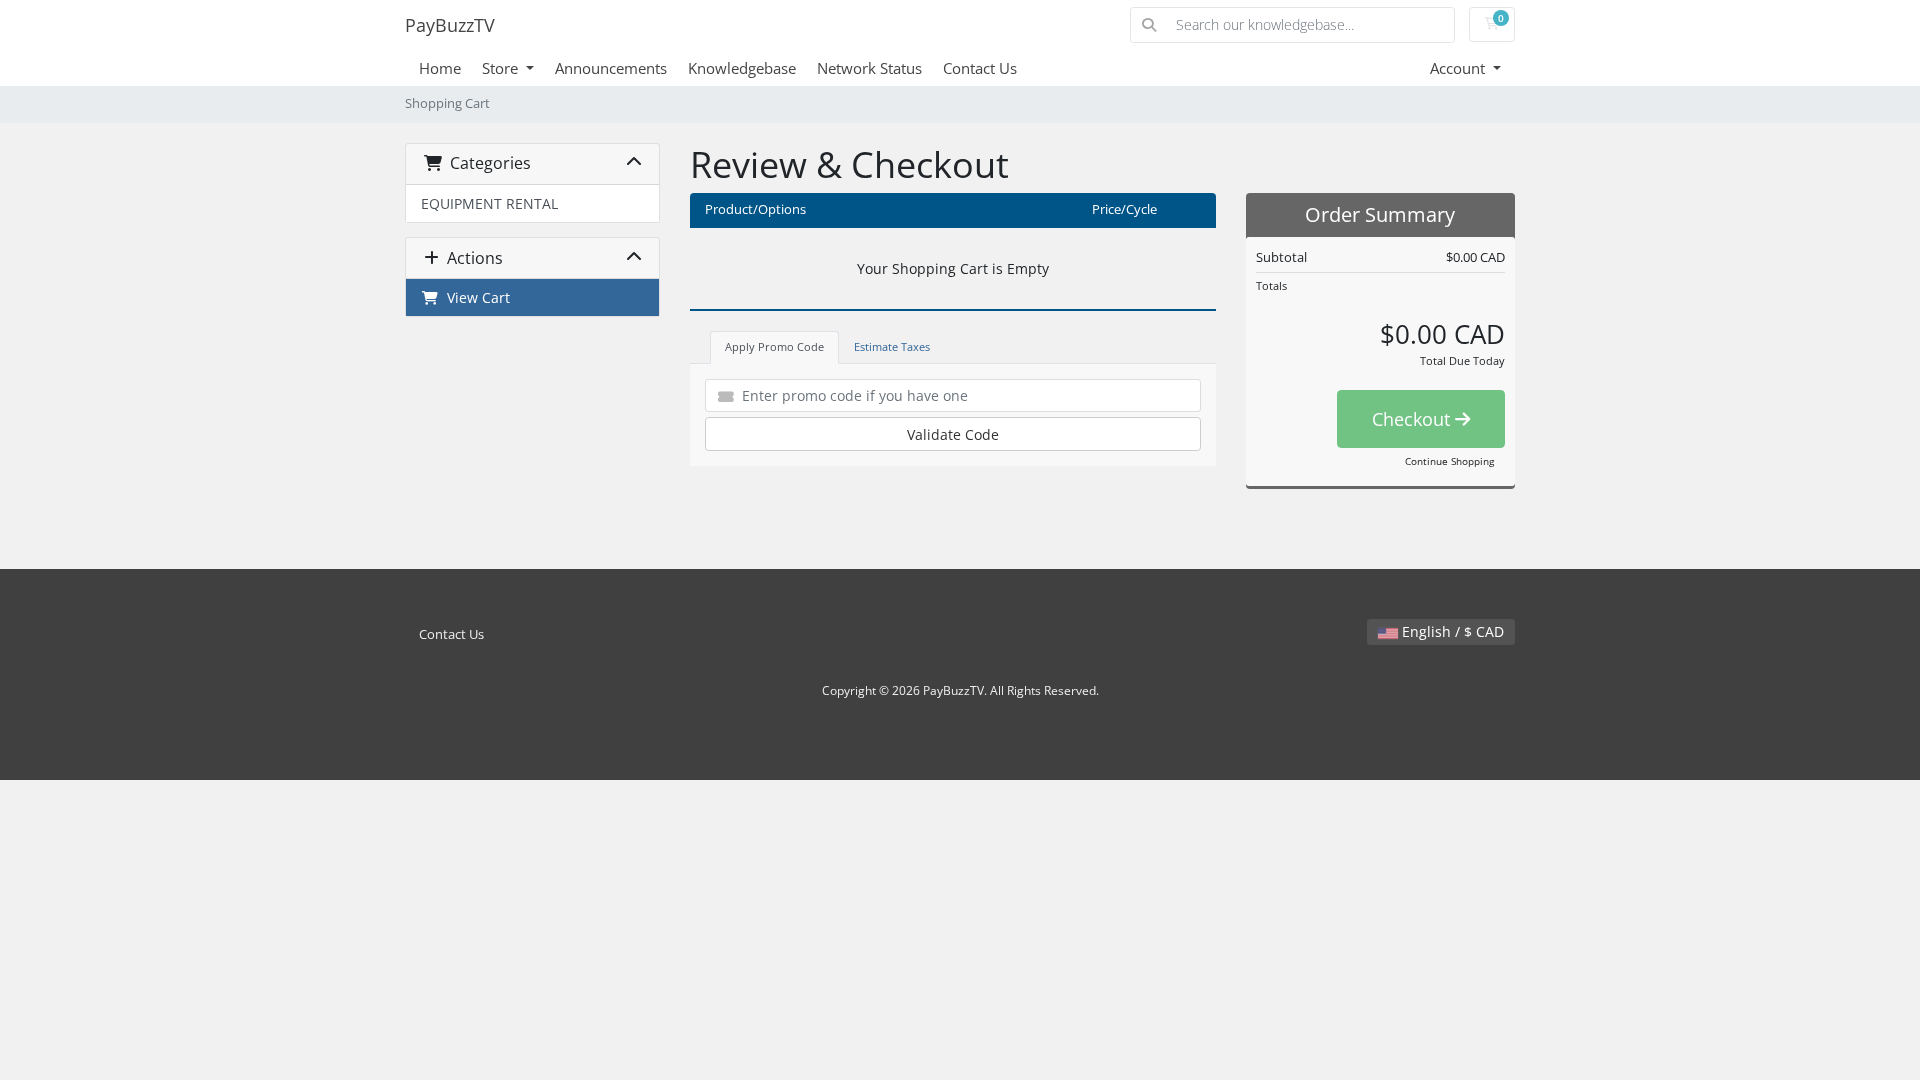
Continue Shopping (1449, 461)
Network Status (869, 68)
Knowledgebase (742, 68)
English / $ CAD (1451, 631)
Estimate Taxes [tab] (892, 346)
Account (1459, 68)
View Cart (474, 297)
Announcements (611, 68)
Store (502, 68)
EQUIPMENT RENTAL (489, 203)
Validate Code (953, 434)
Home (440, 68)
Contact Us (980, 68)
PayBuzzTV (450, 25)
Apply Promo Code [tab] (774, 346)
